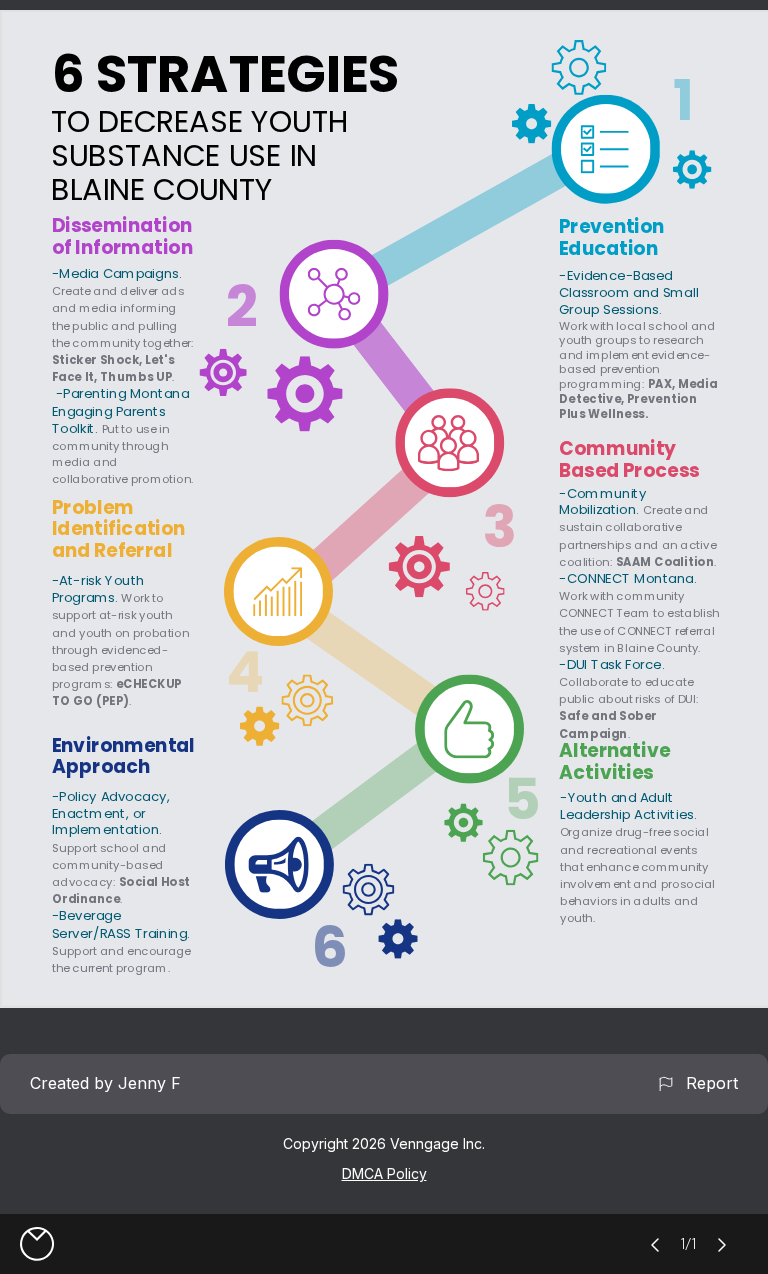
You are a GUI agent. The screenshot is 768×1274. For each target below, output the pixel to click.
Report (707, 1083)
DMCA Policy (384, 1173)
